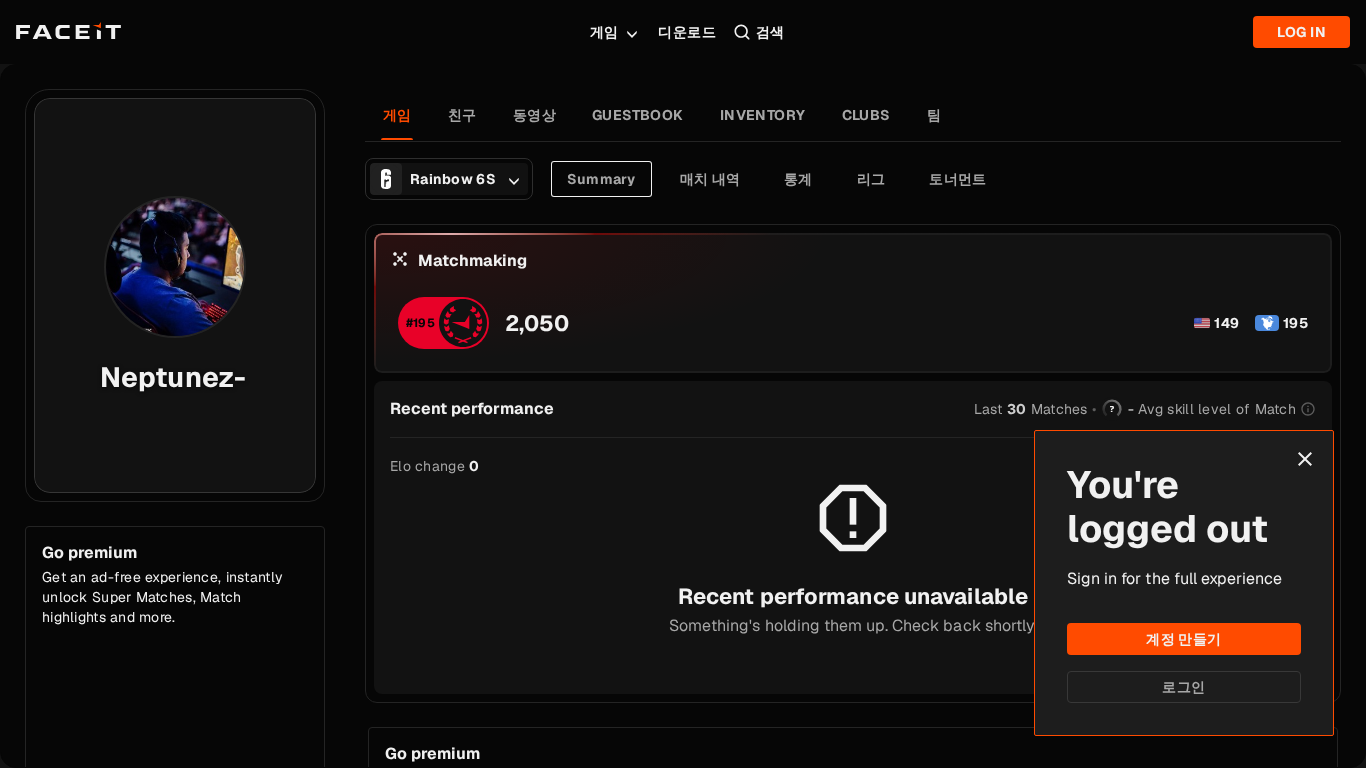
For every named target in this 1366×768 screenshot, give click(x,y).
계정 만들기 (1184, 639)
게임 (604, 32)
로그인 (1183, 687)
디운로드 (687, 32)
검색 (770, 32)
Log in (1301, 32)
